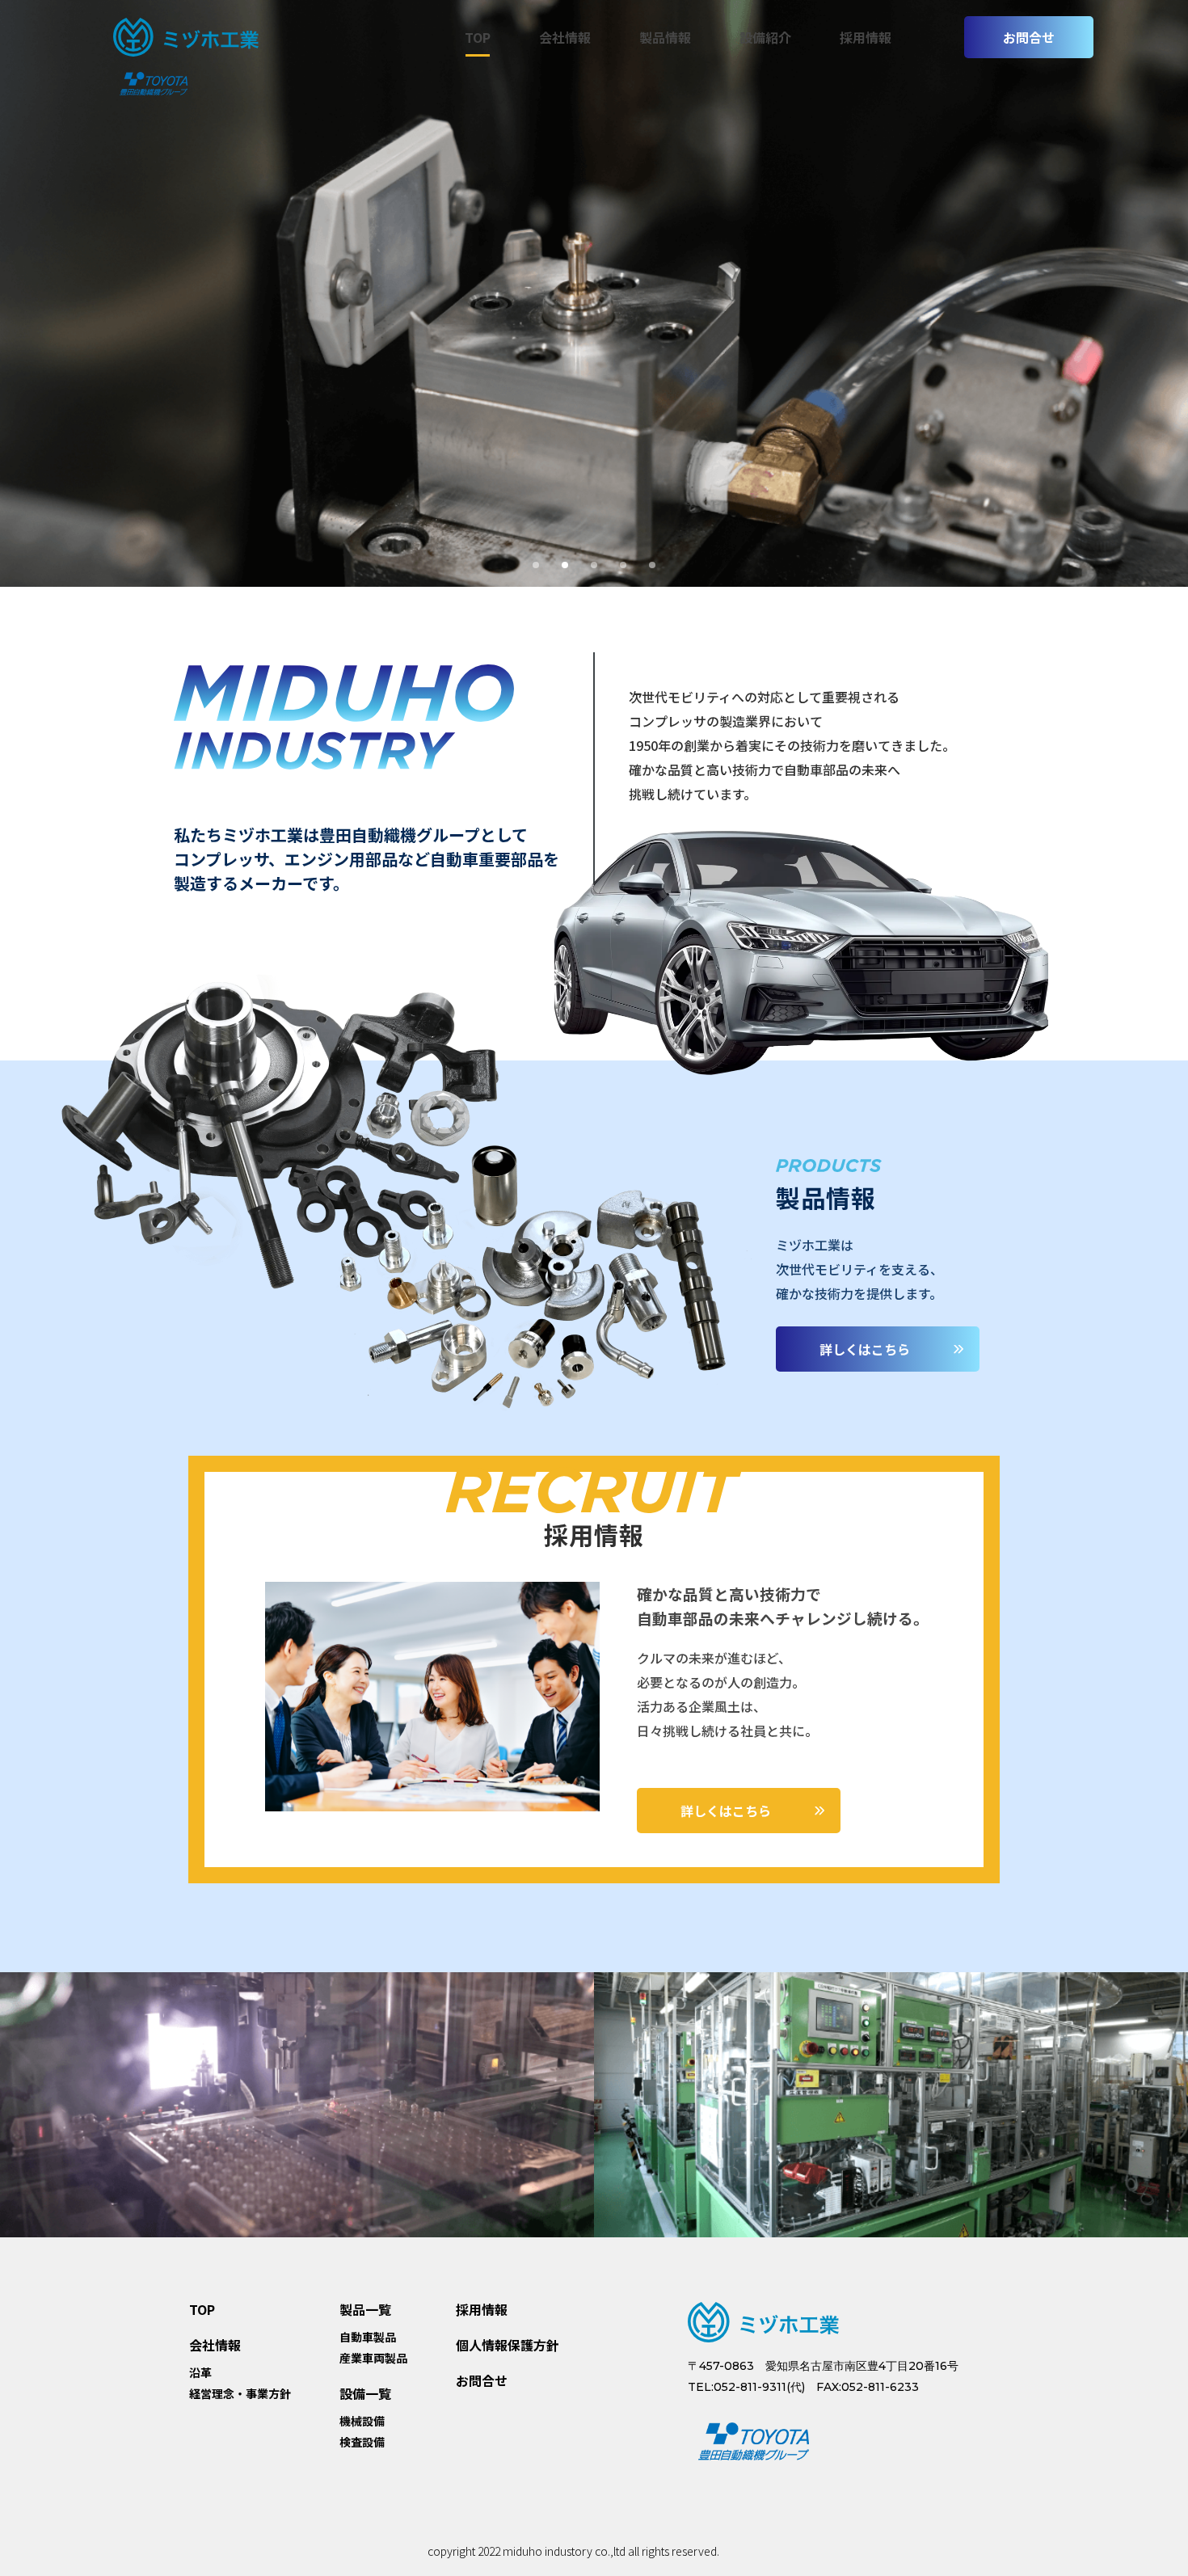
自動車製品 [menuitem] (368, 2338)
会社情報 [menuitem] (565, 37)
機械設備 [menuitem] (362, 2422)
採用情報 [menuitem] (866, 37)
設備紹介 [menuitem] (765, 37)
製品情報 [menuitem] (665, 37)
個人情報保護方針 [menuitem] (508, 2345)
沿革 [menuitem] (200, 2373)
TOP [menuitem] (478, 37)
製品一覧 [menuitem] (365, 2309)
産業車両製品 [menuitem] (373, 2359)
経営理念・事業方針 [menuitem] (240, 2394)
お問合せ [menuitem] (482, 2380)
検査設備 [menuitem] (362, 2443)
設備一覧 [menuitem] (365, 2393)
